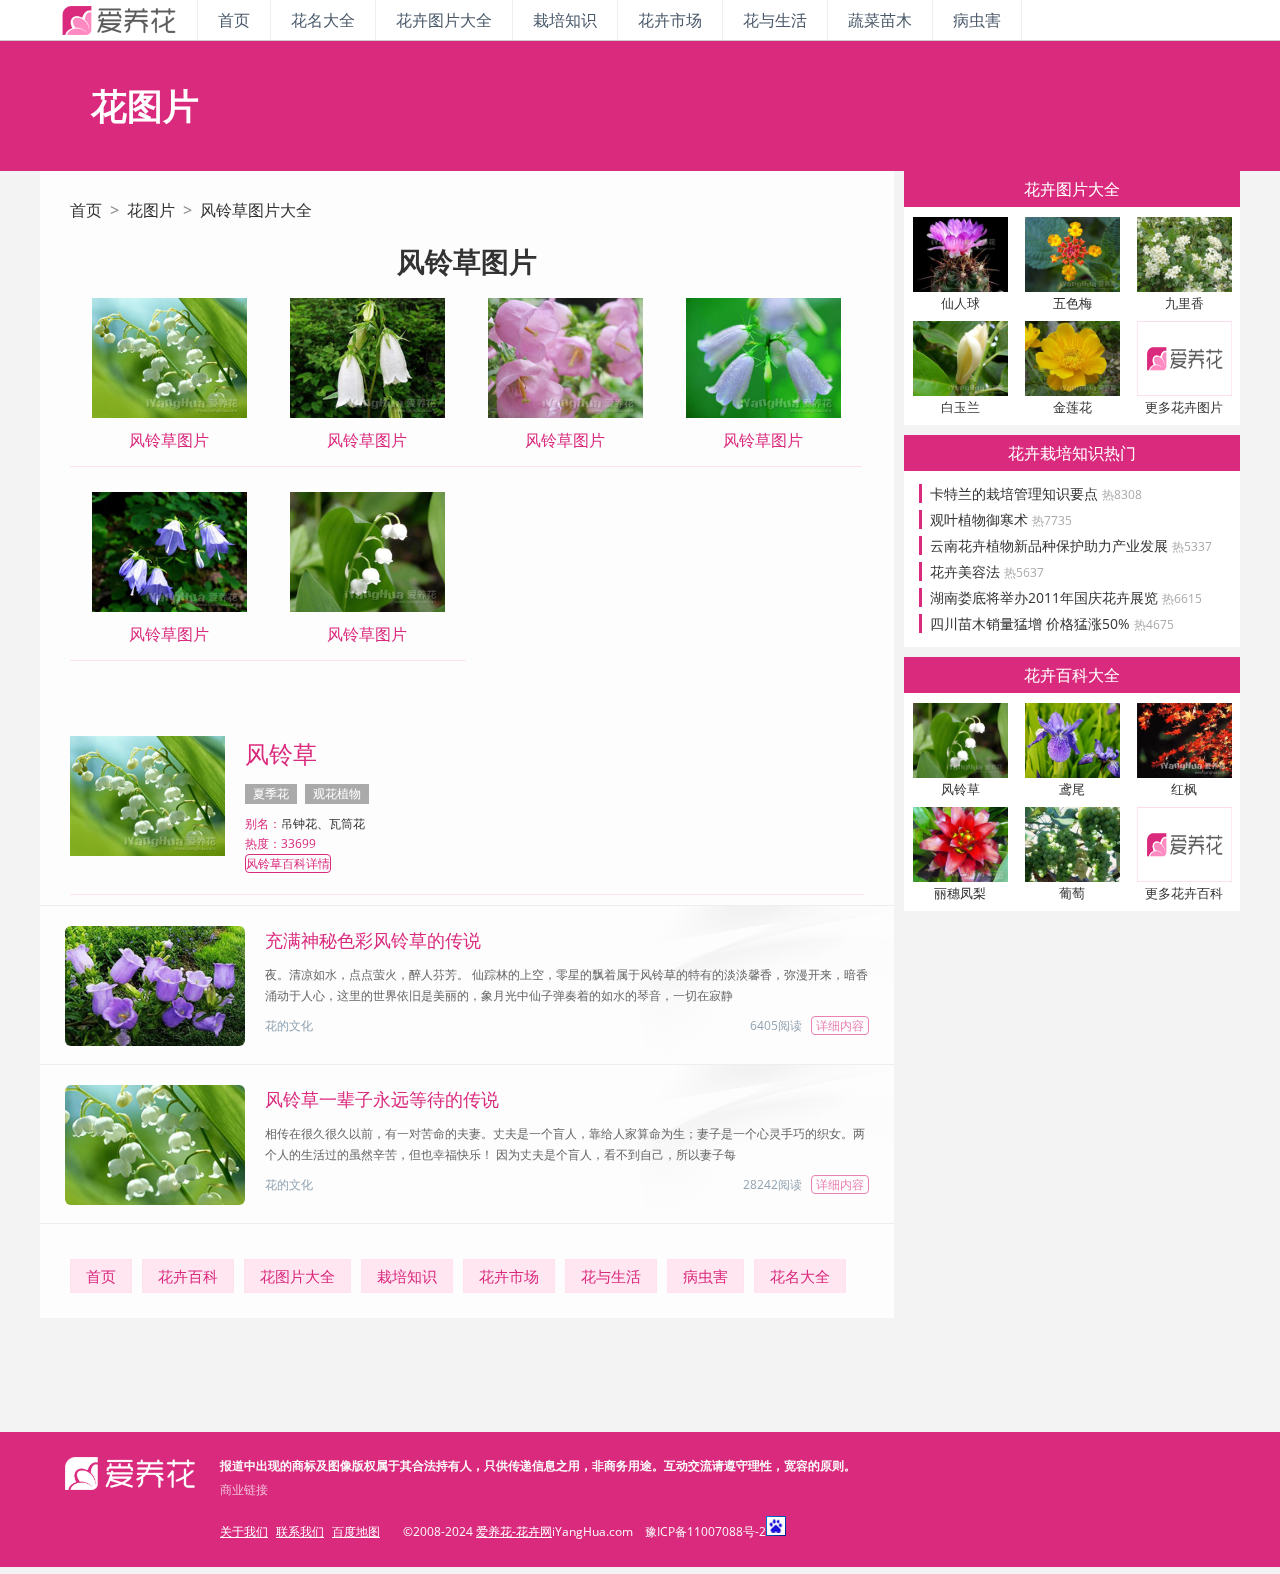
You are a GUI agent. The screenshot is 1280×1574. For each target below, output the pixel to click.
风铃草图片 (169, 440)
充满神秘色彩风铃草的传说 (373, 940)
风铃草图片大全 (256, 210)
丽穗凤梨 (960, 893)
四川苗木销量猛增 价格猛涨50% (1052, 623)
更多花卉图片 (1184, 407)
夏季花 (271, 793)
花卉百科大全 (1072, 675)
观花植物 (337, 793)
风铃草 (281, 753)
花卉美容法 (987, 571)
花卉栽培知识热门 (1072, 453)
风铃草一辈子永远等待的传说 (382, 1099)
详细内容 (840, 1025)
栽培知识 (565, 20)
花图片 (151, 210)
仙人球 (960, 303)
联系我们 (300, 1531)
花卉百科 (188, 1276)
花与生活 (775, 20)
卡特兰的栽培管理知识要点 (1036, 493)
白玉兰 (960, 407)
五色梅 (1072, 303)
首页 (234, 20)
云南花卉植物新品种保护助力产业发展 (1071, 545)
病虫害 (977, 20)
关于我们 (244, 1531)
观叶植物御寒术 (1001, 519)
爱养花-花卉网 (514, 1531)
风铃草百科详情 (288, 863)
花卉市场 (670, 20)
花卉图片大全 (444, 20)
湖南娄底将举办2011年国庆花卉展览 (1066, 597)
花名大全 (323, 20)
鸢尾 (1072, 789)
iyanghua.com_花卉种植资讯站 (118, 20)
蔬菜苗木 (880, 20)
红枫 (1184, 789)
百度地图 (356, 1531)
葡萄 (1072, 893)
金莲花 (1072, 407)
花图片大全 (297, 1276)
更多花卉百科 (1184, 893)
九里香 (1184, 303)
